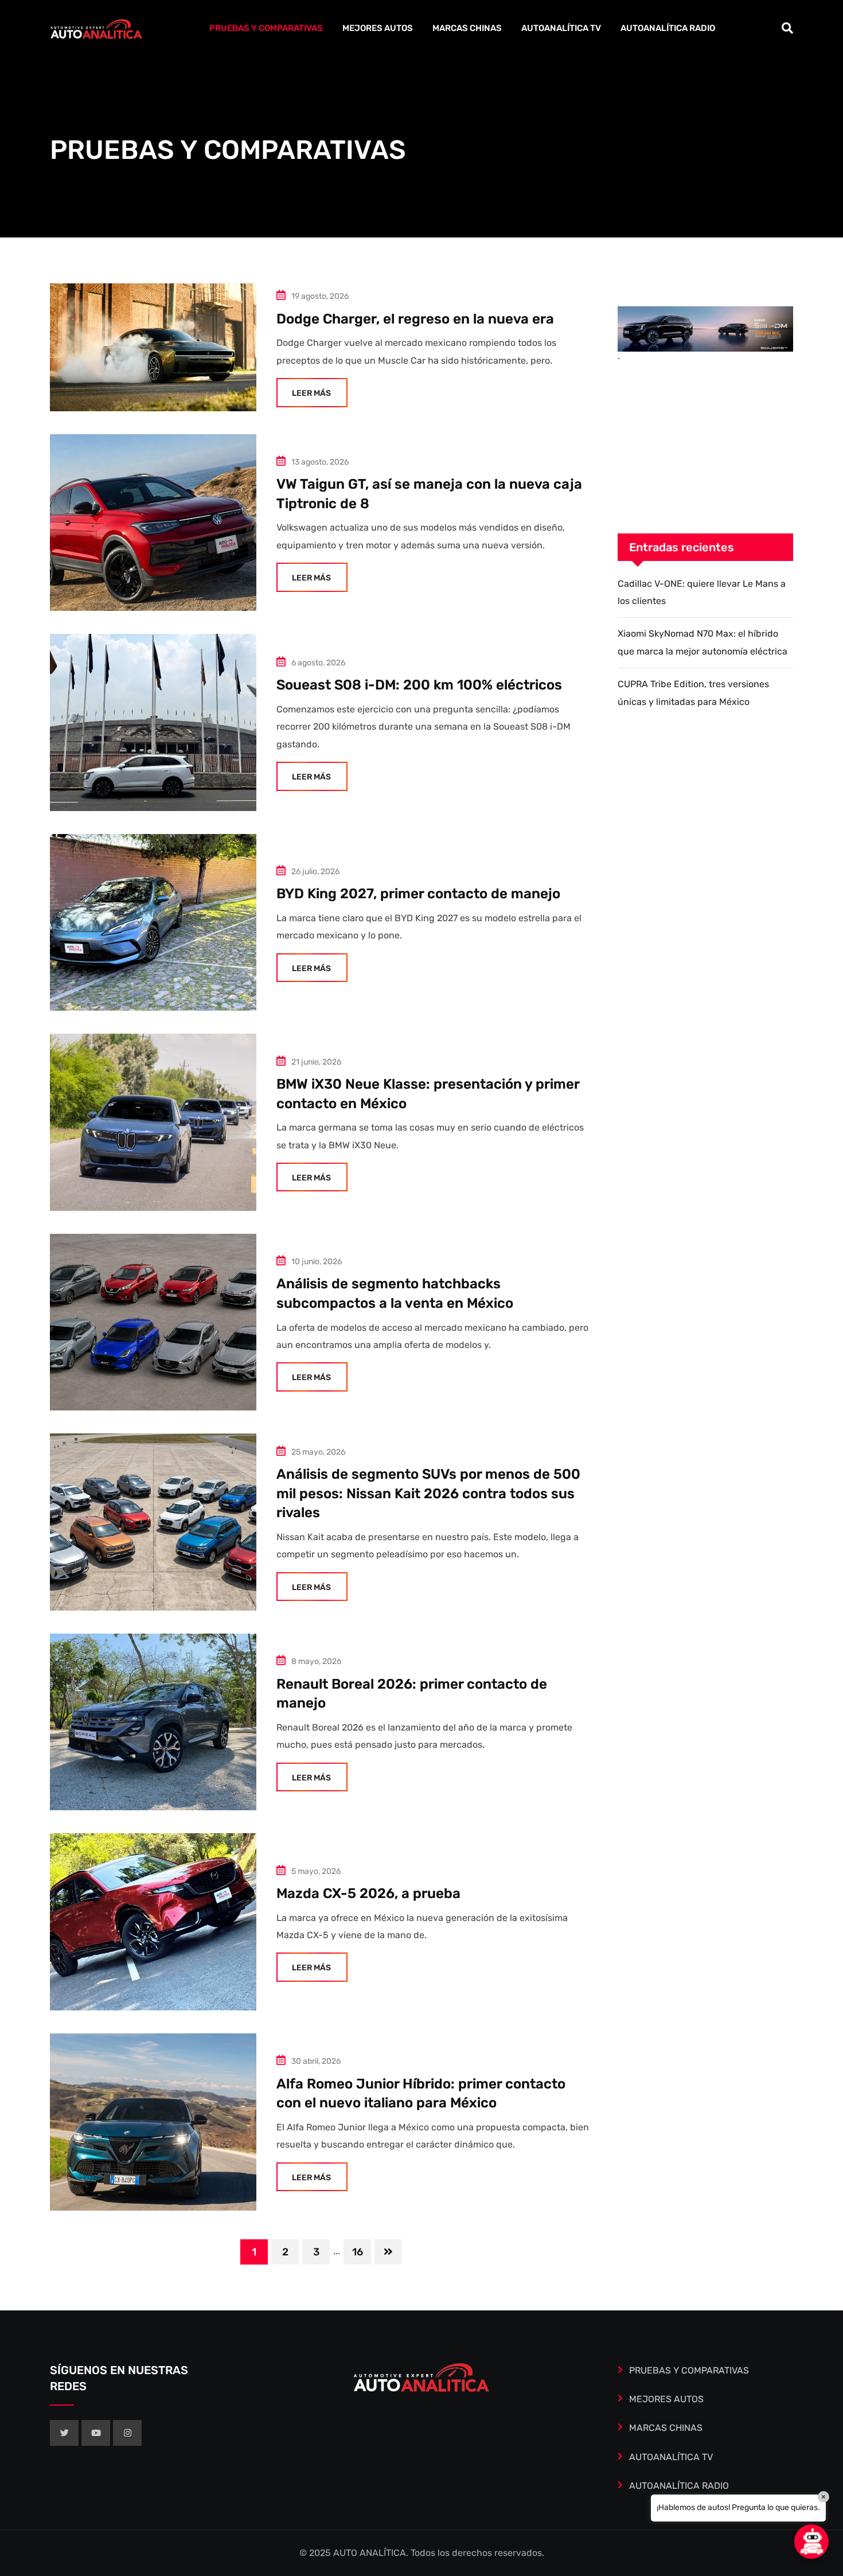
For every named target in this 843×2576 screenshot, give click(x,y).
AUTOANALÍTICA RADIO (668, 28)
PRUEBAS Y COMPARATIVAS (266, 28)
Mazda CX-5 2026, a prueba (368, 1893)
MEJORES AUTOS (378, 28)
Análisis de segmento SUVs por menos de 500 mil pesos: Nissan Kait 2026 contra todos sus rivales (428, 1493)
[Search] (787, 28)
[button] (811, 2542)
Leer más (311, 393)
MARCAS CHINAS (467, 28)
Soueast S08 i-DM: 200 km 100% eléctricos (419, 685)
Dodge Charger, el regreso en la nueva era (415, 319)
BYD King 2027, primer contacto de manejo (418, 894)
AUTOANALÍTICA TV (561, 28)
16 (358, 2252)
